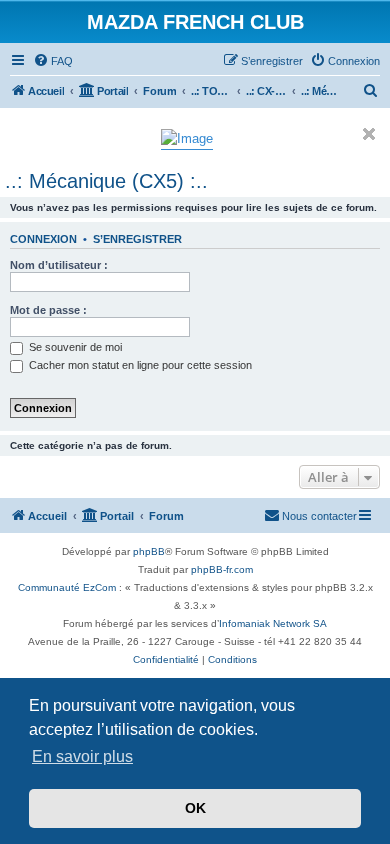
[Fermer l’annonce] (369, 134)
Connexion (43, 239)
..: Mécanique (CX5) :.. (106, 181)
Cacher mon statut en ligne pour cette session (139, 365)
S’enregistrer (137, 239)
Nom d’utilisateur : (59, 265)
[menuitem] (53, 61)
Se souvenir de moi (74, 347)
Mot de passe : (48, 310)
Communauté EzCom (67, 587)
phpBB (149, 551)
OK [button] (195, 808)
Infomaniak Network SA (273, 623)
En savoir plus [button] (82, 756)
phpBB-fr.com (222, 569)
